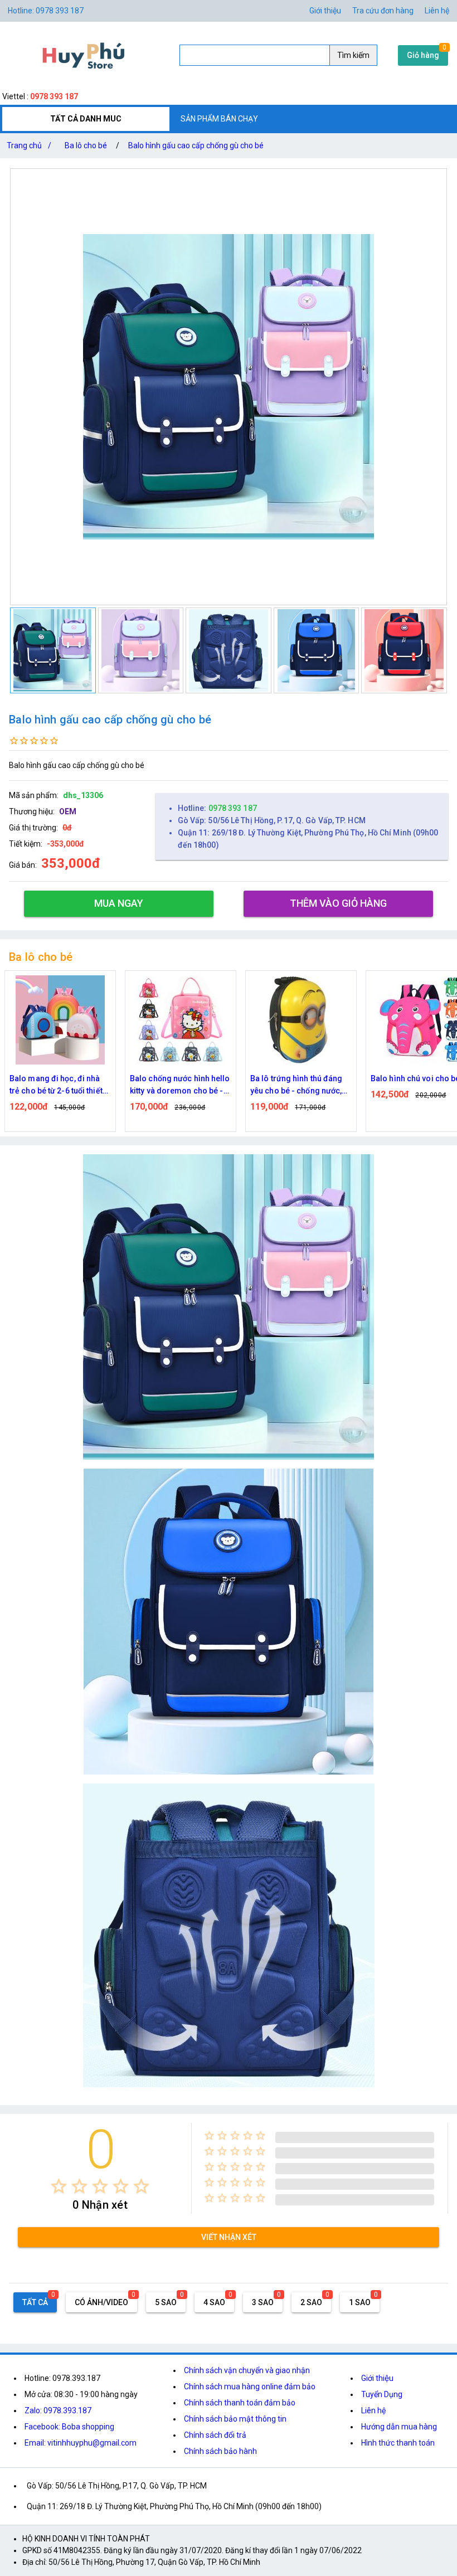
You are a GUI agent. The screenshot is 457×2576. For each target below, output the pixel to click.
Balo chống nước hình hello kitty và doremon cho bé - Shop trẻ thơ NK (60, 1085)
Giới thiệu (325, 11)
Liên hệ (437, 11)
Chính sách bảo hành (220, 2451)
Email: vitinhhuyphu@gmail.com (81, 2443)
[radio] (59, 2186)
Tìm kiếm (353, 55)
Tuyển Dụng (382, 2394)
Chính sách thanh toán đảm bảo (240, 2403)
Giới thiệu (377, 2378)
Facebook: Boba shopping (69, 2427)
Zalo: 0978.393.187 (58, 2410)
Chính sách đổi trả (215, 2435)
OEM (68, 811)
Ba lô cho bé (86, 145)
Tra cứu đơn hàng (383, 11)
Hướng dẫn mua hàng (399, 2427)
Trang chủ (29, 145)
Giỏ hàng (423, 55)
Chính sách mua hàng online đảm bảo (250, 2387)
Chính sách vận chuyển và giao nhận (247, 2370)
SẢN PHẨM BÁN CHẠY (219, 119)
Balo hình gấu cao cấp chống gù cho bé (196, 145)
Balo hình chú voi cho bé (295, 1078)
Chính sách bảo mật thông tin (235, 2419)
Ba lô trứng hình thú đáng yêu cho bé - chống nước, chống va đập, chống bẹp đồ (176, 1085)
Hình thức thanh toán (398, 2443)
